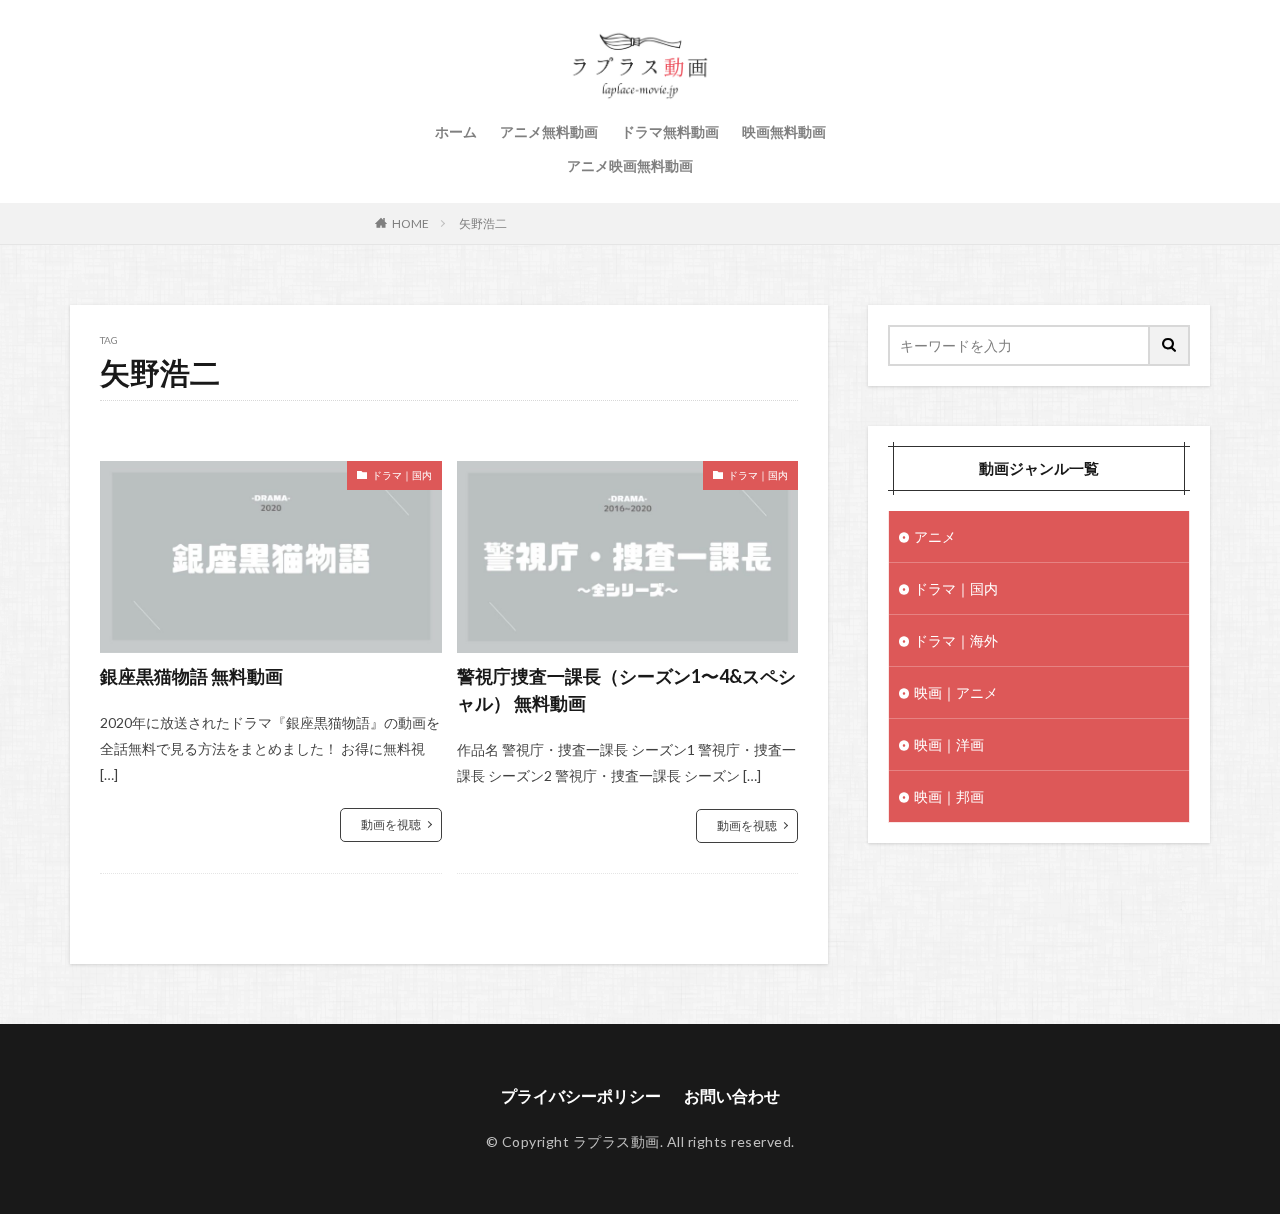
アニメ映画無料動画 (630, 165)
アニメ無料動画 (549, 131)
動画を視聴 (391, 824)
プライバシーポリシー (581, 1095)
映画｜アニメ (956, 692)
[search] (1170, 345)
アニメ (935, 536)
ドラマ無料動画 (670, 131)
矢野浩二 (483, 223)
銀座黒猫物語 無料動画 (191, 676)
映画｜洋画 (949, 744)
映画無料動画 (784, 131)
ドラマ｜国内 (402, 475)
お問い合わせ (732, 1095)
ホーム (456, 131)
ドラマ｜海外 (956, 640)
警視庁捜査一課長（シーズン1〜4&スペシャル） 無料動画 (626, 689)
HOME (410, 223)
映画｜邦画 (949, 796)
